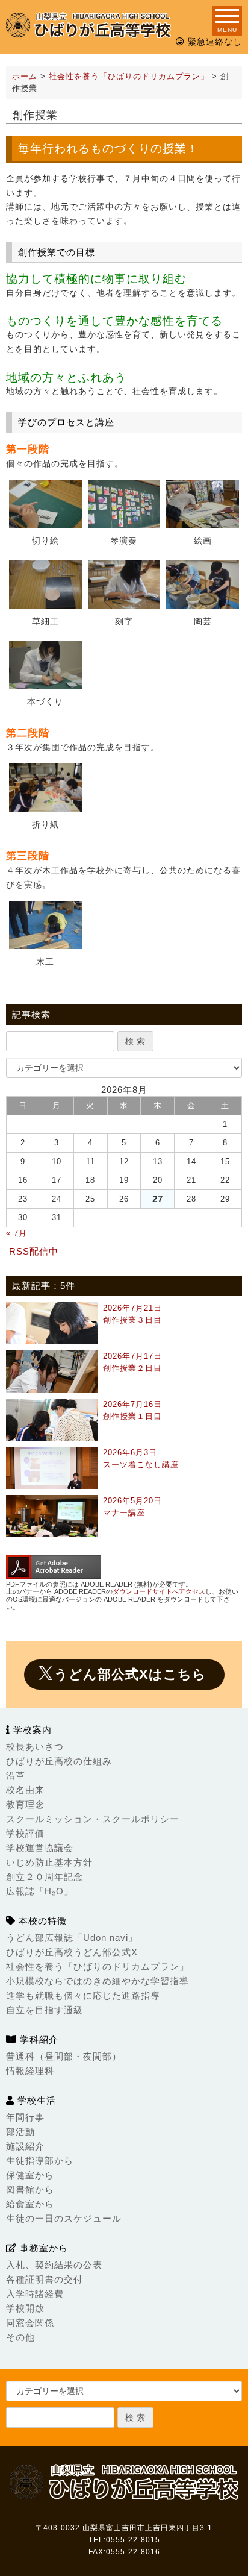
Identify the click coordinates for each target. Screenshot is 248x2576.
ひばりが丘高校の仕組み (59, 1761)
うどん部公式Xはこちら (130, 1674)
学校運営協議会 (40, 1848)
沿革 (16, 1775)
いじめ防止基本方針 (49, 1862)
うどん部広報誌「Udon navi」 (72, 1938)
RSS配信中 (34, 1251)
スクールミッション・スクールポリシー (93, 1819)
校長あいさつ (35, 1747)
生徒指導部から (40, 2161)
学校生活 (35, 2100)
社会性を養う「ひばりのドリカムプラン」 (98, 1966)
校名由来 (25, 1790)
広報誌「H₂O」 (40, 1891)
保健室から (30, 2175)
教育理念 (25, 1804)
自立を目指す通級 (45, 2010)
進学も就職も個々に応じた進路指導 (83, 1995)
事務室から (42, 2248)
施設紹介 (25, 2146)
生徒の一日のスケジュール (64, 2218)
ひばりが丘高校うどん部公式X (72, 1952)
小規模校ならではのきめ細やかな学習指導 (98, 1981)
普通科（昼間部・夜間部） (64, 2056)
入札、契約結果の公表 (54, 2265)
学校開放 (25, 2308)
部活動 (20, 2132)
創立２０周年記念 (45, 1877)
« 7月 (17, 1233)
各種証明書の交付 (45, 2279)
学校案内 (31, 1730)
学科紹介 (38, 2039)
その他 (20, 2337)
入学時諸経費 (35, 2294)
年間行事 (25, 2117)
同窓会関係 (30, 2323)
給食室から (30, 2204)
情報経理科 (30, 2071)
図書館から (30, 2189)
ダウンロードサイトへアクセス (159, 1591)
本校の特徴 (41, 1921)
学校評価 (25, 1833)
